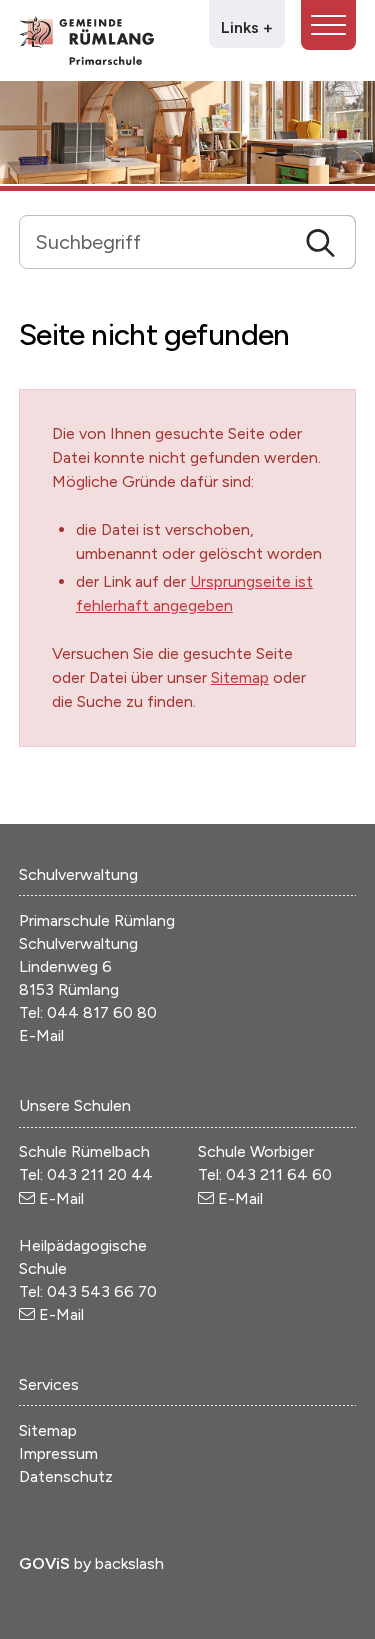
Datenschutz (66, 1476)
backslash (129, 1563)
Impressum (58, 1453)
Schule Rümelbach (84, 1151)
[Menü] (328, 25)
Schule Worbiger (256, 1151)
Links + (247, 27)
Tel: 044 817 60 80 (88, 1012)
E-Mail (41, 1035)
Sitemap (240, 677)
